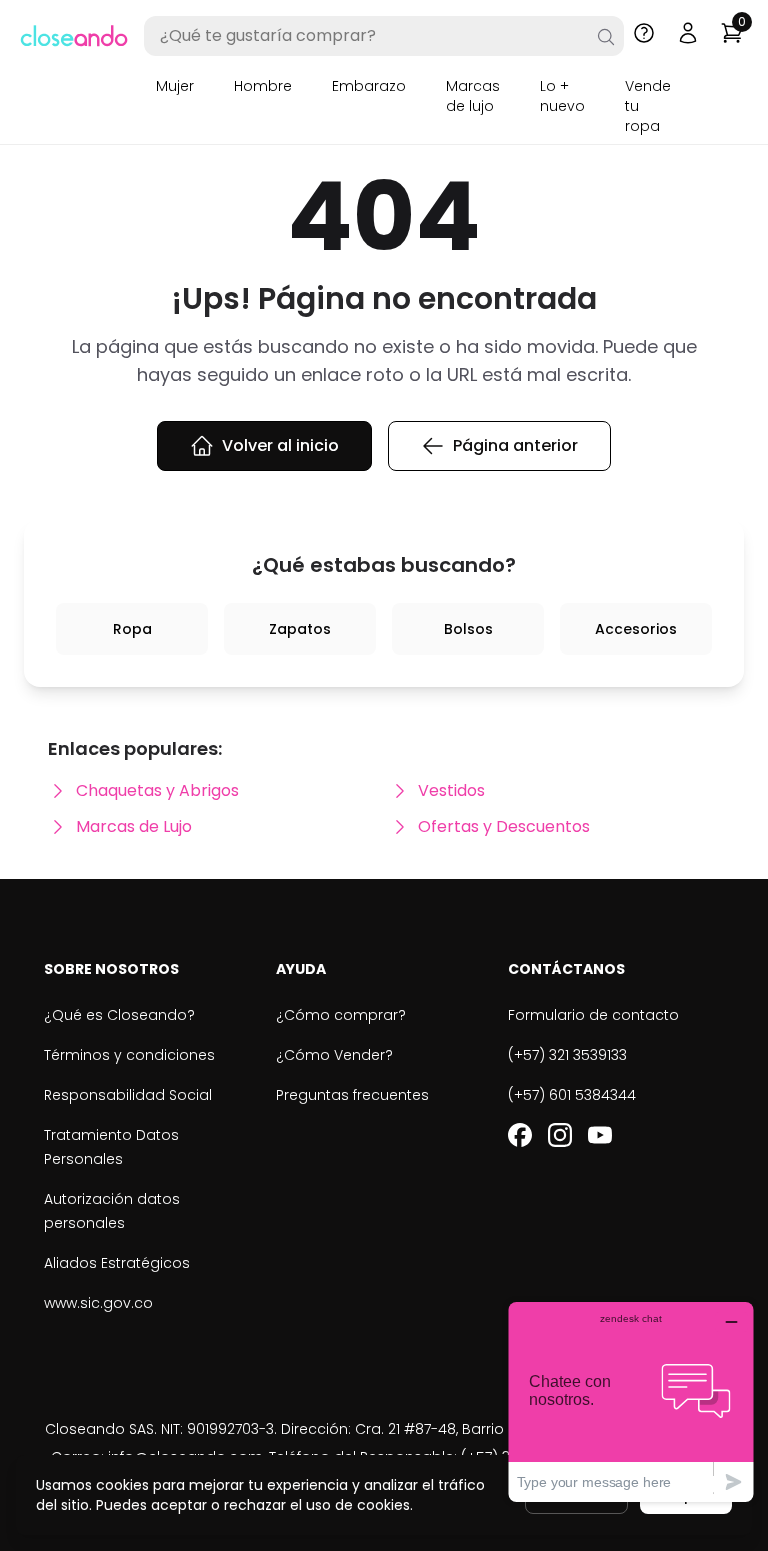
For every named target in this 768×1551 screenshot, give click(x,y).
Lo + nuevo (562, 96)
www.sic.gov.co (98, 1303)
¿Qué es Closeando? (119, 1015)
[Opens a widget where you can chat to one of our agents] (631, 1401)
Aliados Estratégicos (117, 1263)
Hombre (263, 86)
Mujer (175, 86)
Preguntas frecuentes (352, 1095)
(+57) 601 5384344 (572, 1095)
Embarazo (369, 86)
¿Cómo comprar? (341, 1015)
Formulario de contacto (593, 1015)
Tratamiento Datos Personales (111, 1147)
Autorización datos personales (112, 1211)
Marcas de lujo (473, 96)
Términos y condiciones (129, 1055)
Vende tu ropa (648, 106)
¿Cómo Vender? (334, 1055)
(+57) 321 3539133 (567, 1055)
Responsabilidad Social (128, 1095)
